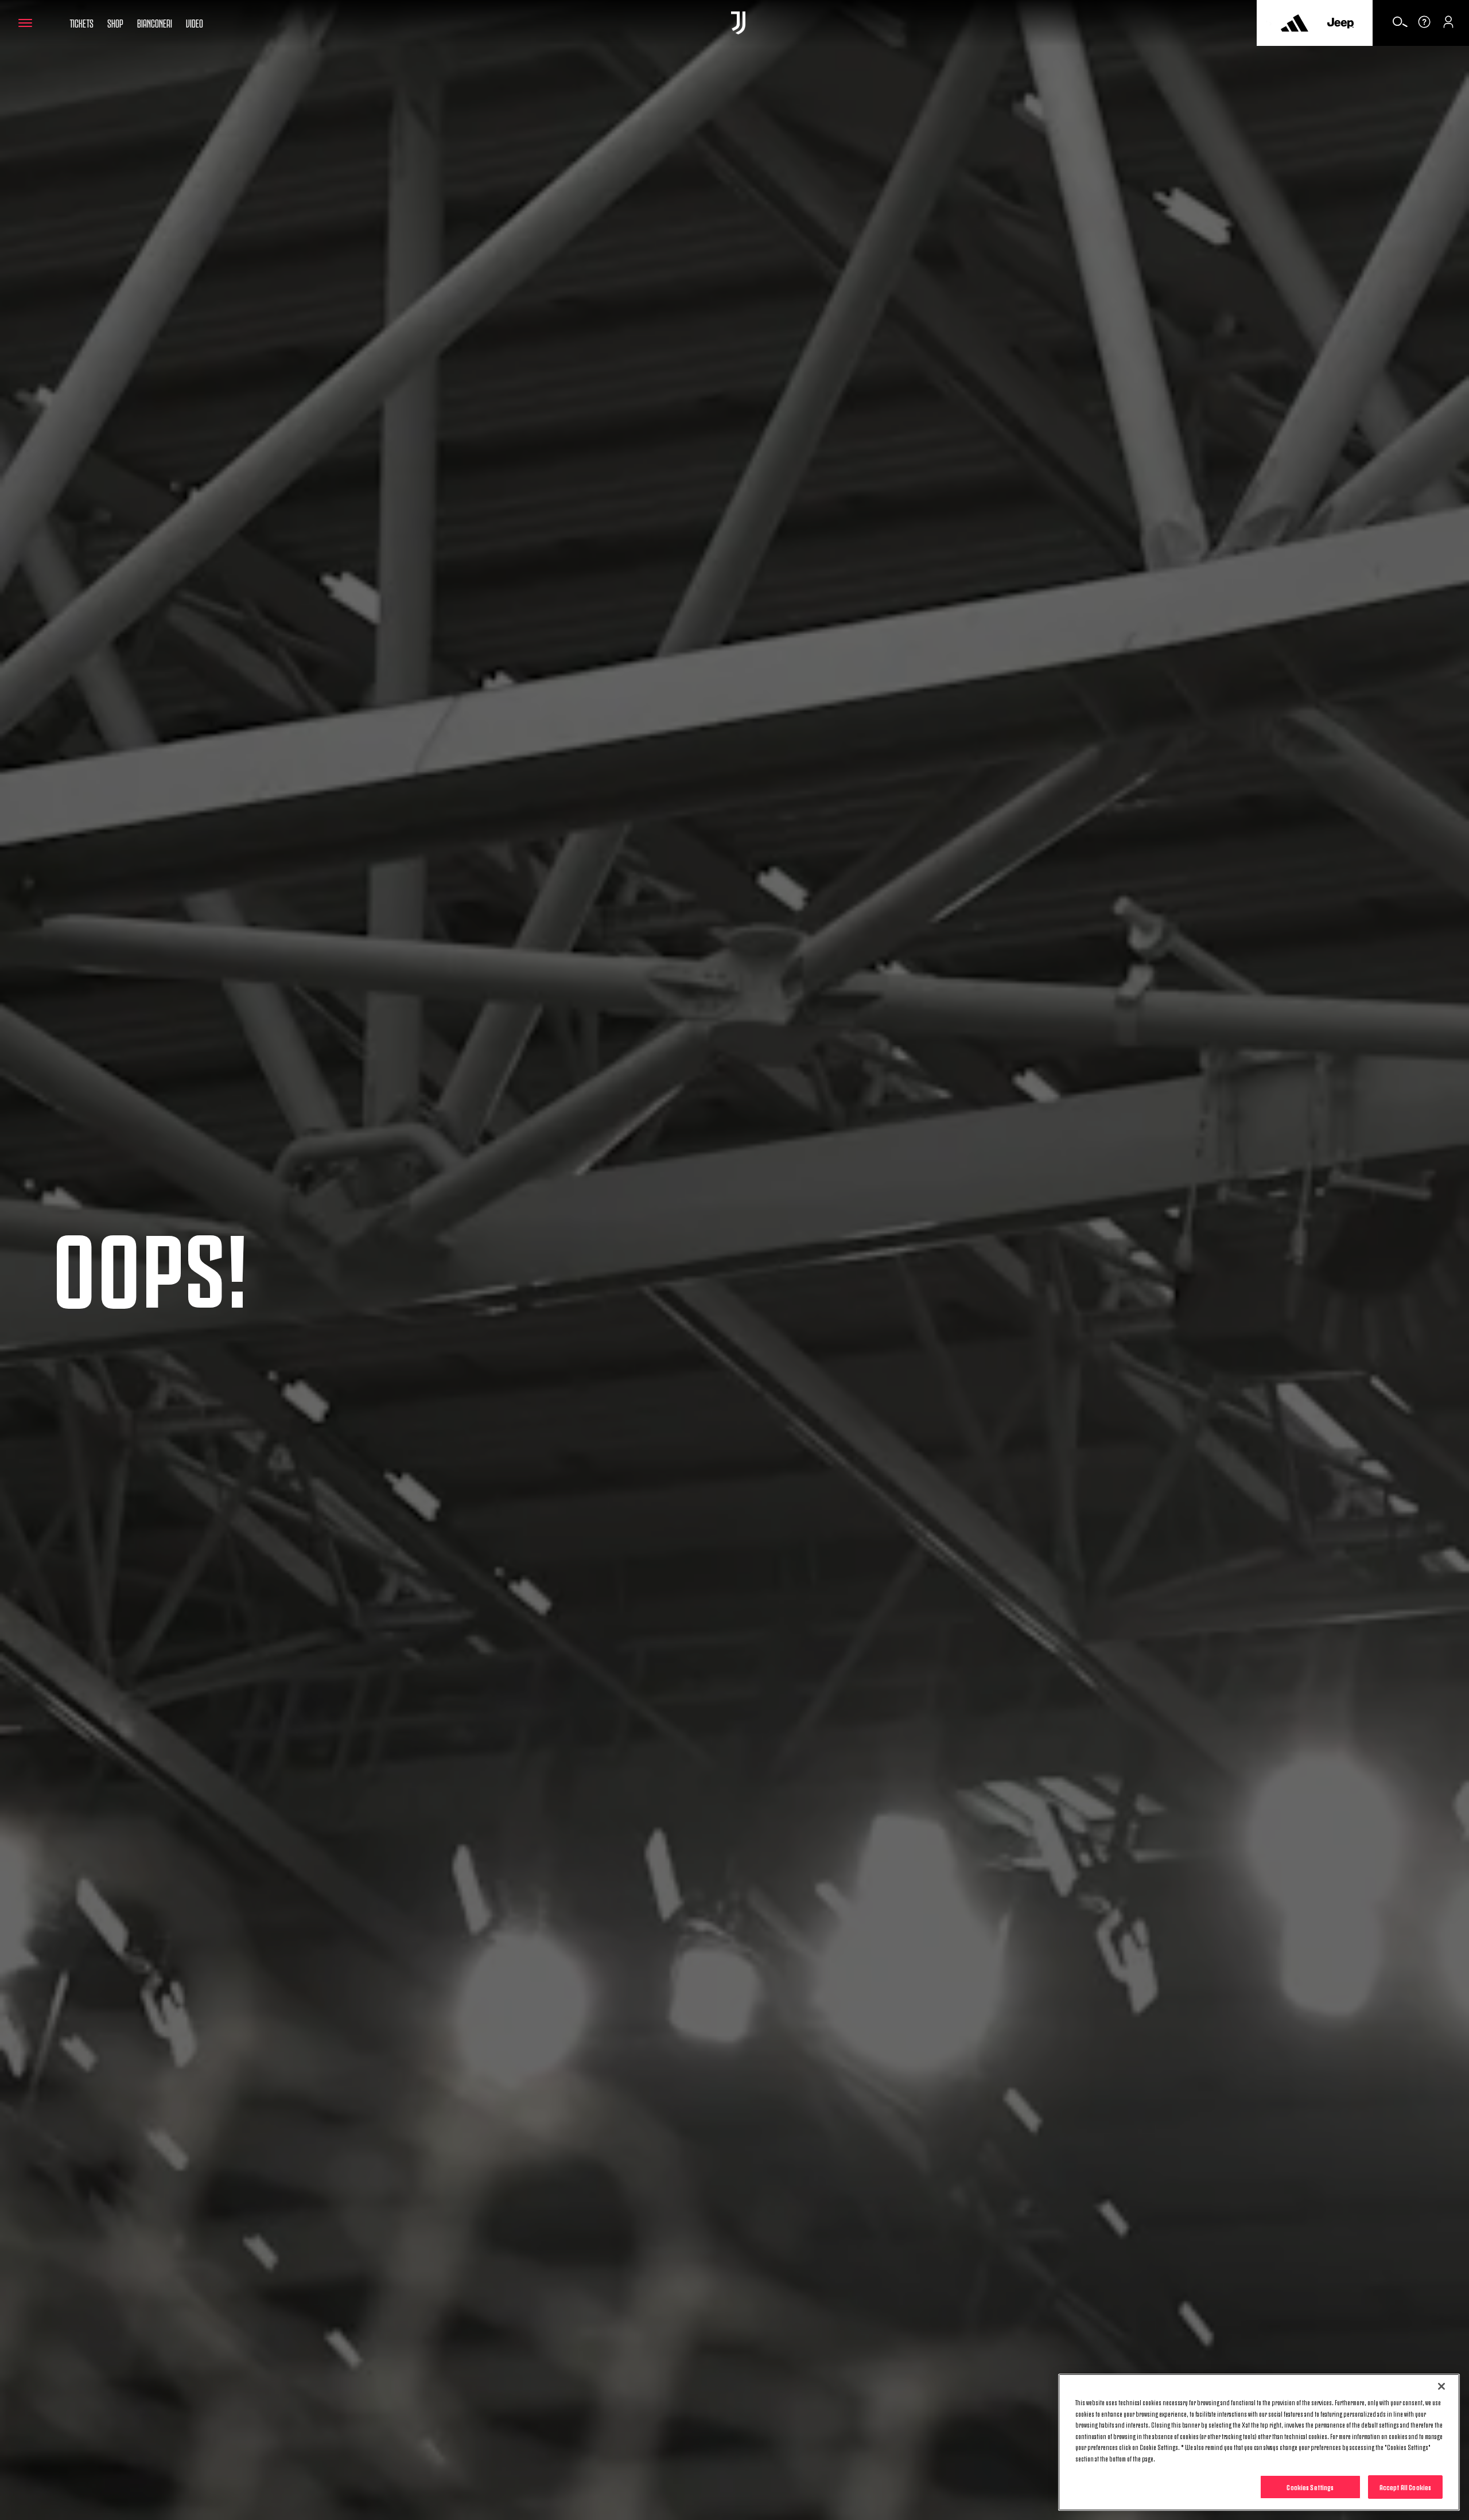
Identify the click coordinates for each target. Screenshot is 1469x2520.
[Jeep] (1340, 23)
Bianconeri (155, 22)
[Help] (1424, 26)
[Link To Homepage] (738, 23)
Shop (115, 22)
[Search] (1400, 26)
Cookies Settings (1310, 2487)
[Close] (1441, 2386)
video (195, 22)
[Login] (1448, 26)
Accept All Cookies (1405, 2487)
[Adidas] (1295, 23)
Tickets (81, 22)
